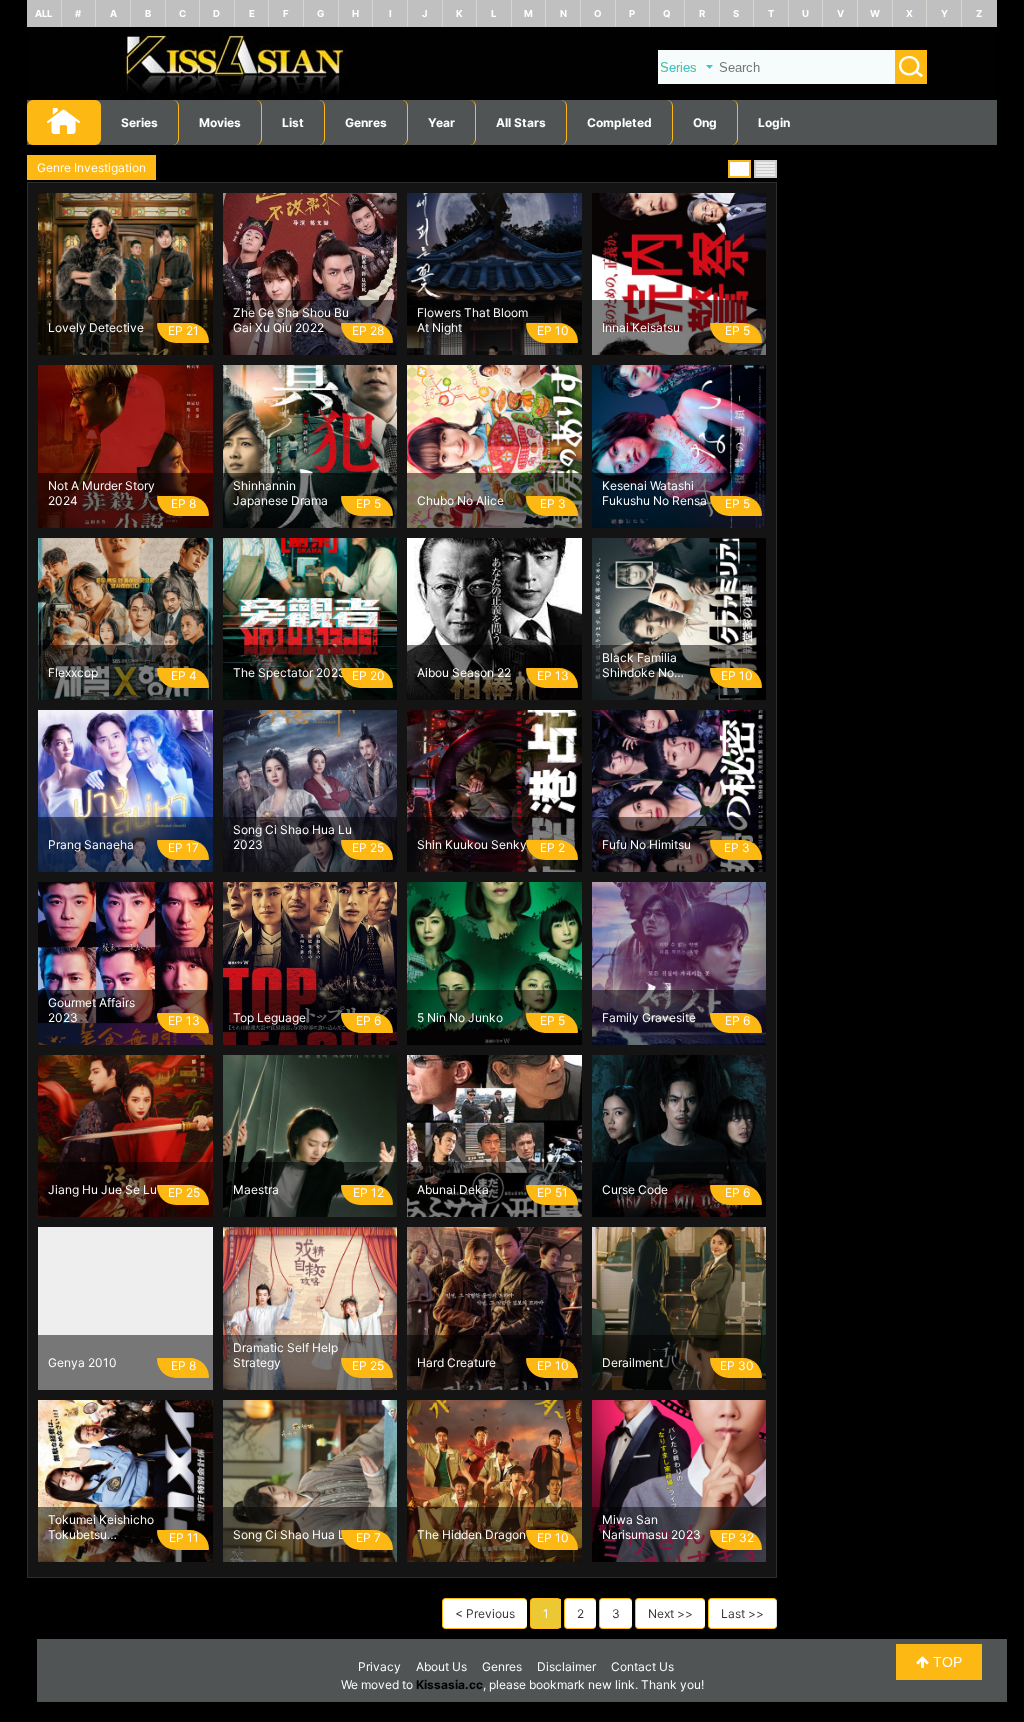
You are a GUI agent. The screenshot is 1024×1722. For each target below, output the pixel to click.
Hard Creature (456, 1362)
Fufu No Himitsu (646, 844)
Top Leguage (269, 1017)
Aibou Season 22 (464, 672)
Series (139, 122)
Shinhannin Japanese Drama (280, 493)
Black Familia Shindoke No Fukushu (639, 665)
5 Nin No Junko (460, 1017)
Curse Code (635, 1189)
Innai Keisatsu (641, 327)
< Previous (485, 1613)
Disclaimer (566, 1666)
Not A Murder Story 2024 (101, 493)
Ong (705, 122)
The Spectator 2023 (289, 672)
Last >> (742, 1613)
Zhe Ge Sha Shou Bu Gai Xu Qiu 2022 (291, 320)
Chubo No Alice (460, 500)
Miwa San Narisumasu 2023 (651, 1527)
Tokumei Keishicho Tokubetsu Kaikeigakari (101, 1527)
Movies (220, 122)
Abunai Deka (453, 1189)
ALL (43, 13)
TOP (945, 1662)
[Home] (512, 95)
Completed (619, 122)
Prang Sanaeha (91, 844)
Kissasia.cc (449, 1684)
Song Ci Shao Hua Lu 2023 (292, 837)
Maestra (256, 1189)
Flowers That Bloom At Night (472, 320)
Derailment (632, 1362)
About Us (441, 1666)
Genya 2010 (82, 1362)
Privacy (379, 1666)
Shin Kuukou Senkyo (475, 844)
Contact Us (642, 1666)
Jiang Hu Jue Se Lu (102, 1189)
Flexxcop (73, 672)
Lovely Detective (96, 327)
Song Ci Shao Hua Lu (292, 1534)
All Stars (521, 122)
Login (774, 122)
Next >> (670, 1613)
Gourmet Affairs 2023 (91, 1010)
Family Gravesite (649, 1017)
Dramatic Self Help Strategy (285, 1355)
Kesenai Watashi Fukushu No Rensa (654, 493)
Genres (502, 1666)
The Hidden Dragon (471, 1534)
